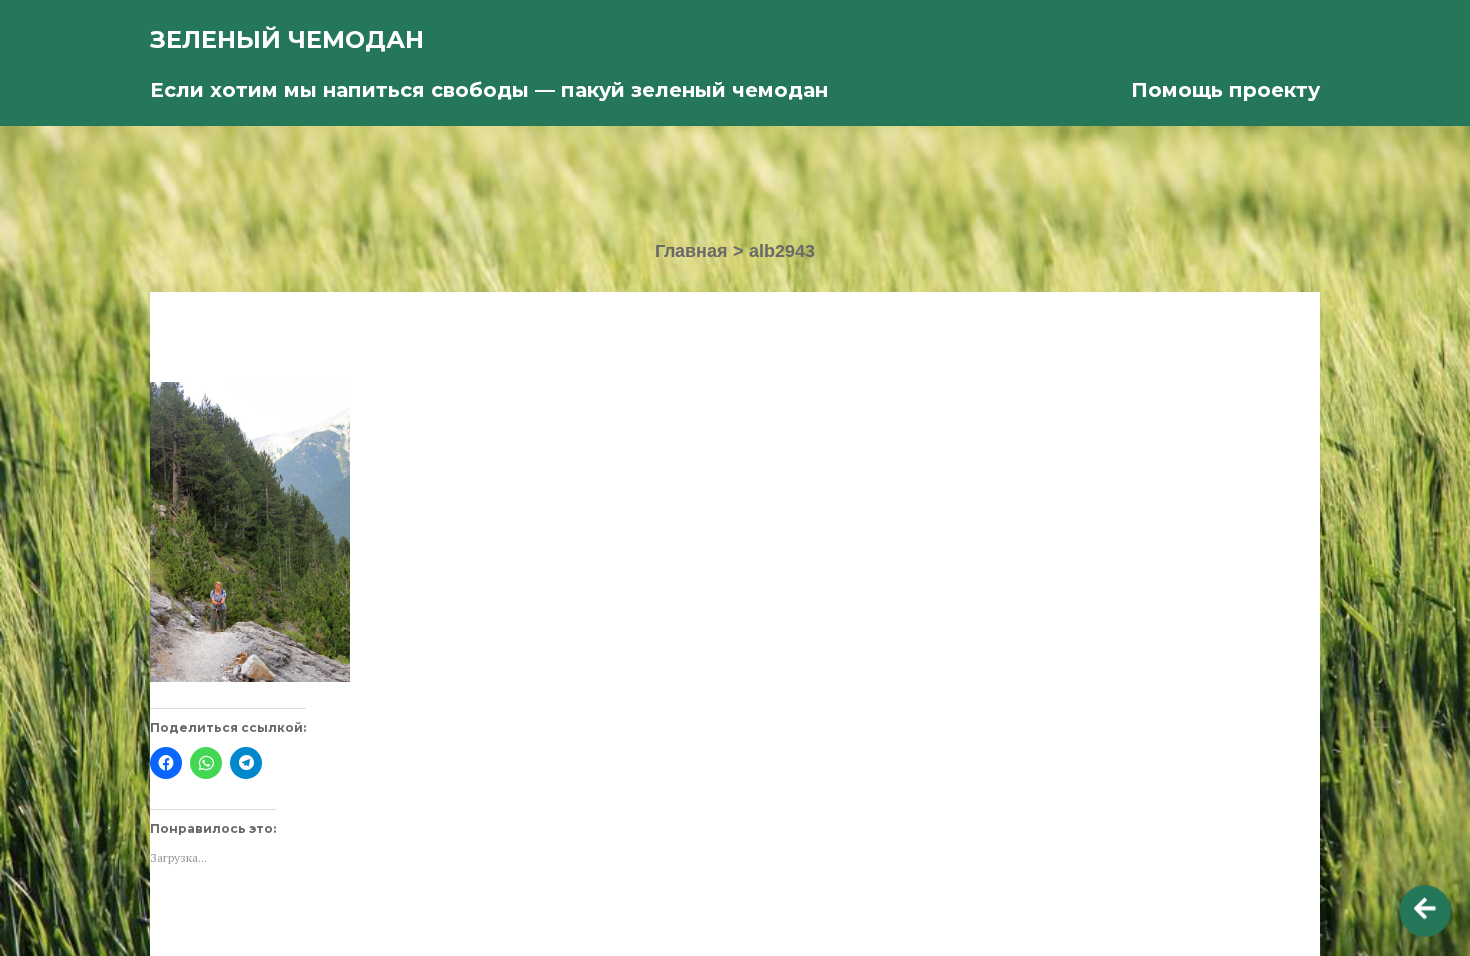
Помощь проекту (1225, 90)
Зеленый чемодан (287, 39)
